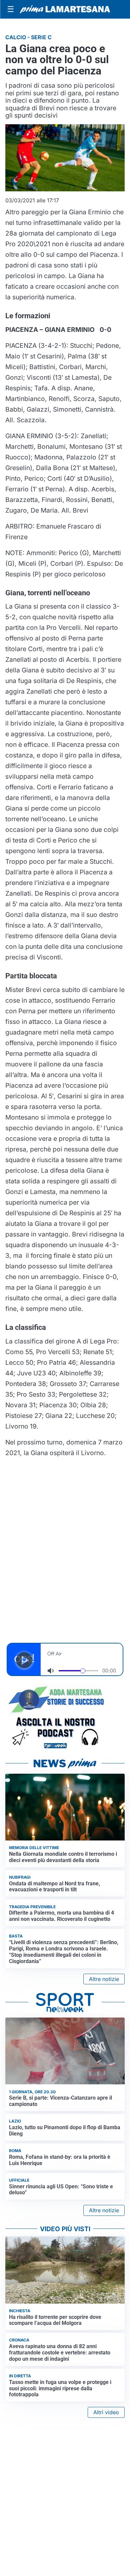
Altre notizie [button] (104, 1979)
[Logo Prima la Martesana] (65, 9)
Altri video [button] (106, 2412)
